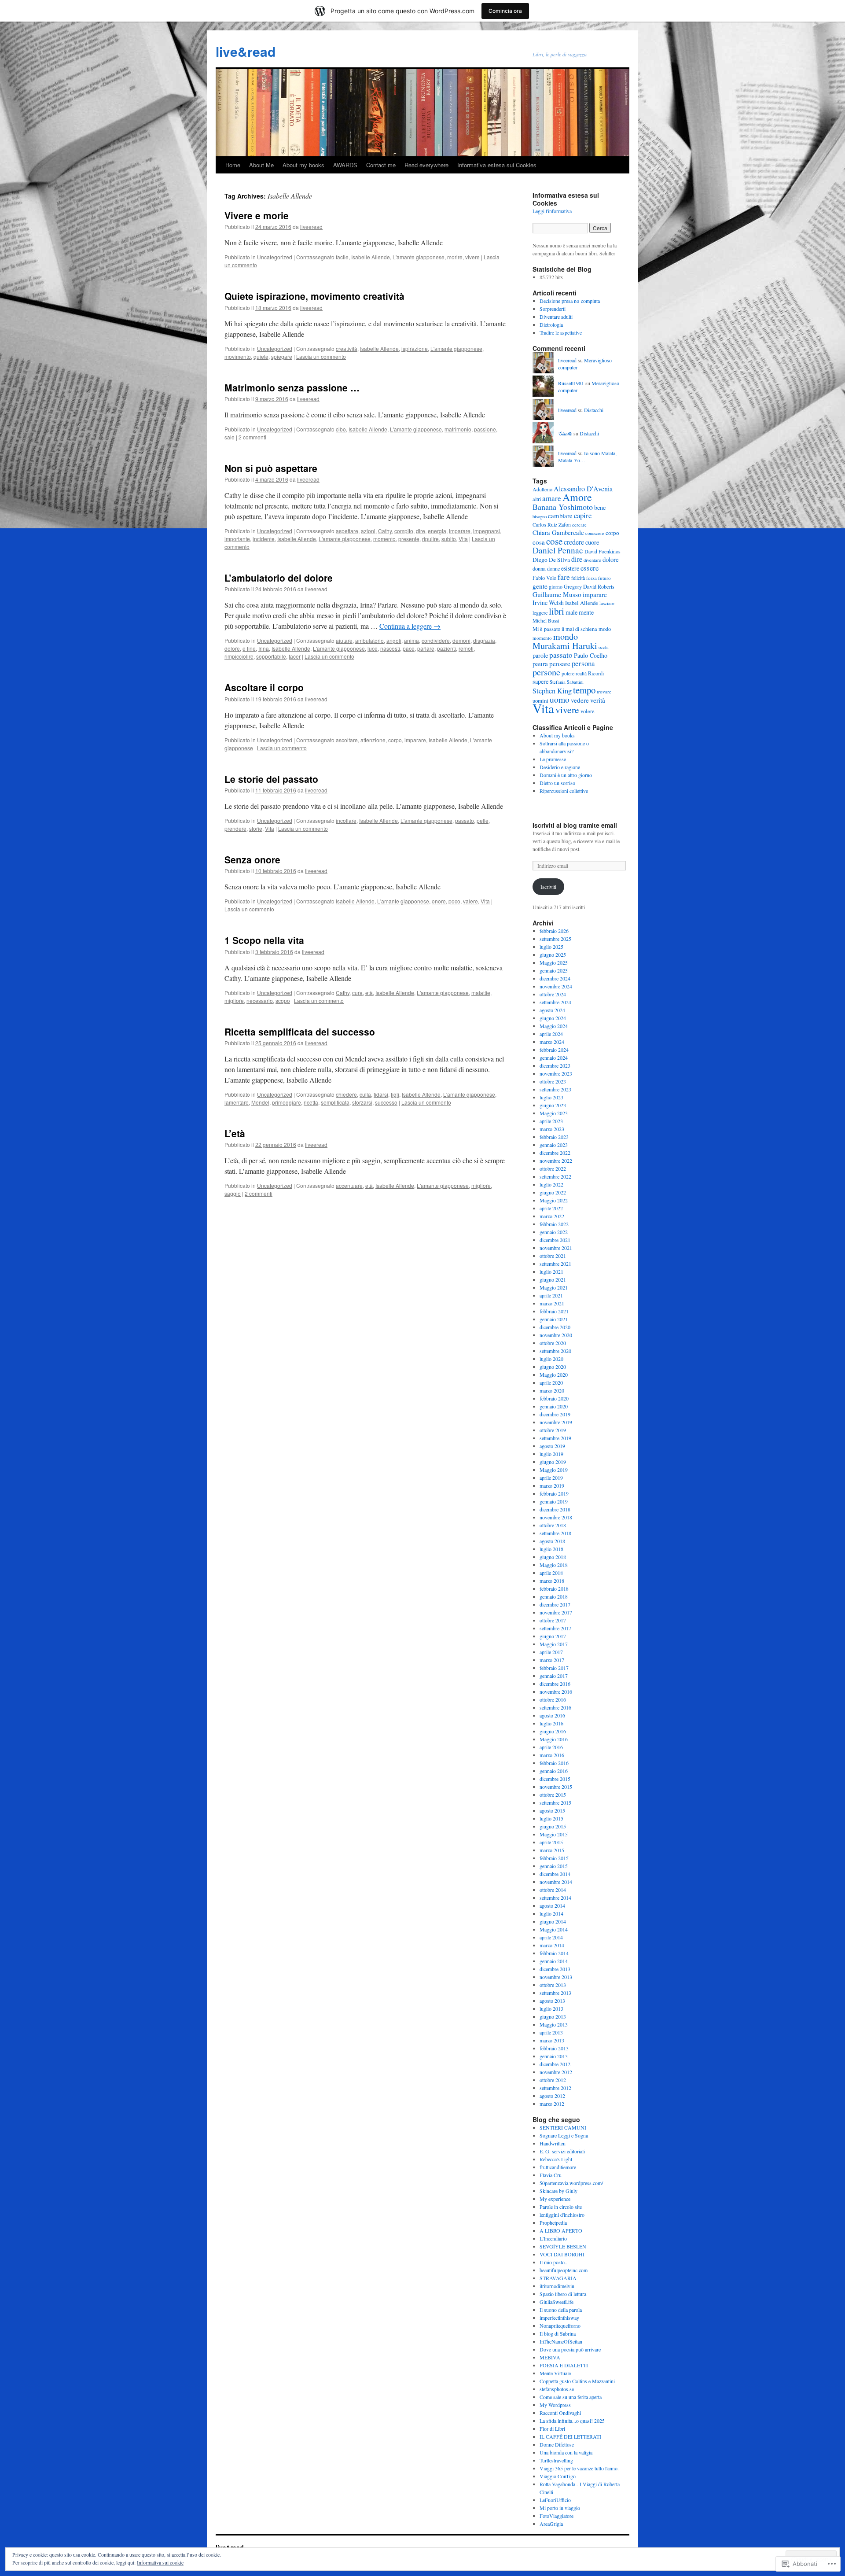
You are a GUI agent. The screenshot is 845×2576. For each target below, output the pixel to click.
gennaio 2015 (554, 1866)
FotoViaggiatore (557, 2516)
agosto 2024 (552, 1010)
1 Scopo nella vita (264, 940)
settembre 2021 (555, 1264)
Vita (463, 539)
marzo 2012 (552, 2104)
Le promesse (553, 759)
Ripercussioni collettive (564, 791)
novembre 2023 (556, 1073)
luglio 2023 (551, 1097)
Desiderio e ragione (560, 767)
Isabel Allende (582, 603)
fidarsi (381, 1094)
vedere (580, 700)
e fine (249, 648)
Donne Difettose (557, 2444)
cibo (341, 429)
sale (230, 437)
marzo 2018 (552, 1581)
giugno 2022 (553, 1192)
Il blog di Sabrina (558, 2333)
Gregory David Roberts (589, 586)
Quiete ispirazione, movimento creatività (314, 296)
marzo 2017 (552, 1660)
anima (411, 640)
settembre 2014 (555, 1898)
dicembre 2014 (555, 1874)
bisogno (540, 516)
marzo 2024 (552, 1042)
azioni (368, 531)
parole (540, 655)
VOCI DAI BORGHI (562, 2254)
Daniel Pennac (558, 550)
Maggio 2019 (554, 1470)
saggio (233, 1193)
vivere (472, 257)
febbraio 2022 (554, 1224)
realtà (581, 673)
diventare (592, 560)
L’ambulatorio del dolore (279, 578)
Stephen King (552, 691)
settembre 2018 (555, 1533)
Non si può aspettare (271, 468)
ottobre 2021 (553, 1256)
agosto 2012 (552, 2096)
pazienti (446, 648)
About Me (261, 165)
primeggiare (287, 1102)
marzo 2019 (552, 1485)
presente (409, 539)
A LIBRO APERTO (561, 2230)
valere (470, 901)
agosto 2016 (552, 1715)
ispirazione (415, 348)
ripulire (430, 539)
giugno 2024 (553, 1018)
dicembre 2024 (555, 978)
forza (591, 578)
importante (237, 539)
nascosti (390, 648)
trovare (604, 691)
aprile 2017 (551, 1652)
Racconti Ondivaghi (560, 2413)
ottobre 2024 (553, 994)
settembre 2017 (555, 1628)
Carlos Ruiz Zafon (552, 524)
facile (342, 257)
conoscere (595, 533)
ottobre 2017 (553, 1620)
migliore (234, 1001)
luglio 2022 (551, 1184)
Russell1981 (571, 383)
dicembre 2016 (555, 1684)
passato (465, 820)
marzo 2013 (552, 2040)
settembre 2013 (555, 1993)
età (369, 993)
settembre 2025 (555, 939)
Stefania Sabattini (567, 682)
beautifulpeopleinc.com (564, 2270)
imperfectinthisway (559, 2318)
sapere (540, 681)
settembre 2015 (555, 1802)
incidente (264, 539)
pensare (560, 663)
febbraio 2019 (554, 1493)
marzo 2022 (552, 1216)
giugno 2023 (553, 1105)
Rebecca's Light (556, 2159)
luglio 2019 (551, 1454)
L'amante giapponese (419, 257)
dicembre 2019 (555, 1414)
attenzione (373, 740)
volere (588, 711)
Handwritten (553, 2143)
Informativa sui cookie (160, 2562)
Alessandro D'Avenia (583, 488)
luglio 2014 (551, 1913)
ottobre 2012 (553, 2080)
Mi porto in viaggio (560, 2508)
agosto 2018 (552, 1541)
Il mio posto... (554, 2262)
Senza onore (252, 859)
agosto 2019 (552, 1446)
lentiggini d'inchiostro (562, 2215)
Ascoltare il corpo (264, 687)
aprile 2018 (551, 1573)
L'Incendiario (553, 2238)
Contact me (381, 165)
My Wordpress (555, 2405)
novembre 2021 (556, 1248)
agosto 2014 (552, 1905)
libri (557, 611)
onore (439, 901)
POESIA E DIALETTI (564, 2365)
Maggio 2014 (554, 1929)
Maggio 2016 (554, 1739)
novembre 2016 (556, 1692)
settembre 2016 (555, 1707)
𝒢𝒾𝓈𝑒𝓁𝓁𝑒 (565, 433)
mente (586, 612)
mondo (566, 636)
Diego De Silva (551, 560)
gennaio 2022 (554, 1232)
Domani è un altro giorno (566, 775)
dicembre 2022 (555, 1153)
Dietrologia (551, 324)
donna (539, 569)
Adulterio (542, 489)
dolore (232, 648)
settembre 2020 (555, 1351)
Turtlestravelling (556, 2460)
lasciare (607, 603)
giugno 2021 (553, 1279)
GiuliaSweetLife (557, 2302)
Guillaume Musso (557, 594)
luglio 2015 (551, 1818)
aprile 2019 (551, 1478)
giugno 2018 (553, 1557)
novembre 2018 (556, 1517)
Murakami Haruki (565, 646)
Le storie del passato (271, 779)
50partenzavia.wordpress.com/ (571, 2183)
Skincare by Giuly (558, 2191)
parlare (426, 648)
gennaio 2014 (554, 1961)
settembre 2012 (555, 2088)
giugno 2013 (553, 2016)
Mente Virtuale (555, 2373)
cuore (592, 542)
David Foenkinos (603, 551)
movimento (238, 356)
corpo (395, 740)
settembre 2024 (555, 1002)
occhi (604, 647)
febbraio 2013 (554, 2048)
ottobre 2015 (553, 1795)
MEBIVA (550, 2357)
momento (384, 539)
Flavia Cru (551, 2175)
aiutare (344, 640)
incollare (346, 820)
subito (449, 539)
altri (537, 499)
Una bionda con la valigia (566, 2452)
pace (409, 648)
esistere (570, 568)
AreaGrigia (551, 2524)
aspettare (347, 531)
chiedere (346, 1094)
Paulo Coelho (591, 655)
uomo (560, 699)
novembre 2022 (556, 1161)
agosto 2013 (552, 2001)
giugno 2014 (553, 1921)
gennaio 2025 (554, 970)
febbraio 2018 (554, 1588)
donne (553, 568)
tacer (295, 656)
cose (554, 541)
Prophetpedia (553, 2222)
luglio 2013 (551, 2008)
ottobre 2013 (553, 1985)
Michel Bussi (546, 621)
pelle (483, 820)
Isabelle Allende (371, 257)
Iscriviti (548, 887)
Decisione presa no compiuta (570, 301)
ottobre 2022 (553, 1168)
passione (485, 429)
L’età (235, 1133)
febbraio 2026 (554, 931)
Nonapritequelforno (560, 2325)
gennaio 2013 (554, 2056)
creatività (347, 348)
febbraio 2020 (554, 1398)
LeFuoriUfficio (555, 2500)
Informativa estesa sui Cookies (497, 165)
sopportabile (271, 656)
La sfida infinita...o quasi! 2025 (572, 2421)
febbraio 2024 (554, 1050)
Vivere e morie (257, 215)
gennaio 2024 (554, 1058)
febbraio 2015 (554, 1858)
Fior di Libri (552, 2429)
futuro (604, 578)
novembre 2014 (556, 1882)
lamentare (237, 1102)
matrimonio (458, 429)
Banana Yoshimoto (563, 507)
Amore (577, 497)
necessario (260, 1001)
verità (598, 700)
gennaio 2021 (554, 1319)
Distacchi (594, 410)
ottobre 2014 (553, 1890)
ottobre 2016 (553, 1699)
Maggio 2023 (554, 1113)
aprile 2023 (551, 1121)
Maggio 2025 (554, 962)
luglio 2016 (551, 1723)
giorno (556, 586)
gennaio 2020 (554, 1406)
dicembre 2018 (555, 1509)
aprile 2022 (551, 1208)
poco (454, 901)
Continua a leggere (410, 626)
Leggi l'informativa (552, 211)
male (571, 612)
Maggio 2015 (554, 1834)
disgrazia (484, 640)
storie (256, 828)
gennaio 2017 (554, 1676)
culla (365, 1094)
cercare (579, 525)
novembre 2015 (556, 1787)
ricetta (311, 1102)
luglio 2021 (551, 1271)
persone (546, 672)
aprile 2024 (551, 1034)
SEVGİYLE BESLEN (563, 2246)
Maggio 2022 (554, 1200)
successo (386, 1102)
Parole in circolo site (561, 2207)
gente (540, 586)
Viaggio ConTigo (558, 2476)
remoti (466, 648)
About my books (303, 165)
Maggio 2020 (554, 1375)
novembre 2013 (556, 1977)
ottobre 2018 (553, 1525)
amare (552, 498)
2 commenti (252, 437)
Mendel (260, 1102)
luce (373, 648)
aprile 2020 (551, 1382)
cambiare (560, 516)
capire (583, 515)
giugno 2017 (553, 1636)
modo (605, 629)
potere (568, 673)
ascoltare (347, 740)
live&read (246, 51)
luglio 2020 (551, 1359)
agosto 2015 (552, 1810)
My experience (555, 2199)
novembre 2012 (556, 2072)
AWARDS (345, 165)
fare (564, 577)
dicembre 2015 (555, 1779)
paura (540, 663)
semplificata (335, 1102)
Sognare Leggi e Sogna (564, 2135)
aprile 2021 (551, 1295)
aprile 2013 (551, 2032)
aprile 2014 (551, 1937)
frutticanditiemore (558, 2167)
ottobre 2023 (553, 1081)
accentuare (349, 1185)
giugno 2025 (553, 954)
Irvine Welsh (548, 603)
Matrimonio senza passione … (292, 387)
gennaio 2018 (554, 1596)
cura (357, 993)
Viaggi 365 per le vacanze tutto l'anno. (579, 2468)
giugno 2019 (553, 1462)
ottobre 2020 (553, 1343)
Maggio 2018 (554, 1565)
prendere (235, 828)
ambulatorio (369, 640)
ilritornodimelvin (557, 2286)
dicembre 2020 (555, 1327)
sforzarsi (362, 1102)
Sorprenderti (553, 309)
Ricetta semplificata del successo (300, 1032)
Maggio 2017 (554, 1644)
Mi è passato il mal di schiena (565, 629)
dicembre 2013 (555, 1969)
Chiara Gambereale (558, 533)
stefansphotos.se (557, 2389)
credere (574, 542)
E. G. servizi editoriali (562, 2151)
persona (583, 663)
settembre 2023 (555, 1089)
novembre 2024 (556, 986)
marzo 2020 (552, 1390)
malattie (481, 993)
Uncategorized (275, 257)
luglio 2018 (551, 1549)
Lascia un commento (321, 356)
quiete (261, 356)
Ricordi (596, 673)
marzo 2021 (552, 1303)
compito (404, 531)
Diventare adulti (556, 317)
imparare (460, 531)
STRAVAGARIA (558, 2278)
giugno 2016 (553, 1731)
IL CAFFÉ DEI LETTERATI (570, 2436)
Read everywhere (426, 165)
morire (455, 257)
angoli (394, 640)
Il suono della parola (561, 2310)
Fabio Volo (544, 578)
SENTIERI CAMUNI (563, 2127)
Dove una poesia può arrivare (570, 2349)
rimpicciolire (239, 656)
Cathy (385, 531)
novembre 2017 (556, 1612)
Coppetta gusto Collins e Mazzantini (577, 2381)
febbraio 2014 (554, 1953)
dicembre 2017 (555, 1604)
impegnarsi (487, 531)
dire (421, 531)
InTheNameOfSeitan (561, 2341)
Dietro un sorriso (557, 783)
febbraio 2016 (554, 1763)
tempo (584, 690)
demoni (461, 640)
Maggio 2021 (554, 1287)
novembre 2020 (556, 1335)
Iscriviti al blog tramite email (575, 825)
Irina (264, 648)
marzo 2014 (552, 1945)
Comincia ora (505, 11)
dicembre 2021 (555, 1240)
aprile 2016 (551, 1747)
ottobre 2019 (553, 1430)
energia (437, 531)
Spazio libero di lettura (563, 2294)
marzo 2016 (552, 1755)
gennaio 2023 (554, 1145)
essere (590, 568)
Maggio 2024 (554, 1026)
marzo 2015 (552, 1850)
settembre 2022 (555, 1176)
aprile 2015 (551, 1842)
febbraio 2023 (554, 1137)
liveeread (311, 227)
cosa (539, 542)
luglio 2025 (551, 947)
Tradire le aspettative (561, 332)
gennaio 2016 (554, 1771)
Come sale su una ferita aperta (571, 2397)
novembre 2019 (556, 1422)
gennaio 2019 (554, 1501)
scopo (283, 1001)
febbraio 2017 (554, 1668)
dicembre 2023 (555, 1065)
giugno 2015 (553, 1826)
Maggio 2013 (554, 2024)
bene (600, 507)
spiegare (282, 356)
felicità (578, 578)
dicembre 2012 (555, 2064)
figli (395, 1094)
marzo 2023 (552, 1129)
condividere (436, 640)
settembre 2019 (555, 1438)
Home (233, 165)
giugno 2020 (553, 1367)
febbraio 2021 (554, 1311)
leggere (540, 612)
